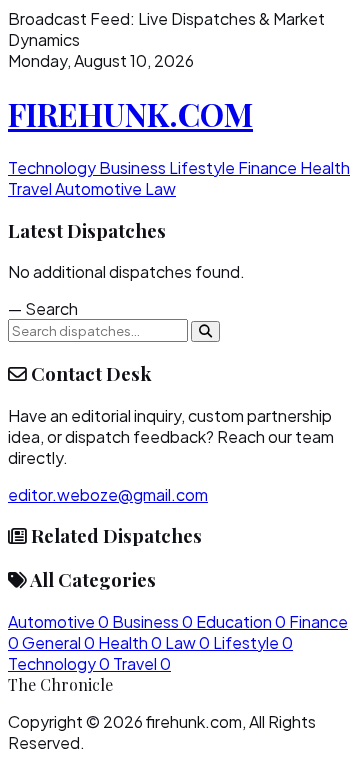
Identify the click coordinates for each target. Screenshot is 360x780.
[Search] (205, 331)
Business (134, 167)
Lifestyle (203, 167)
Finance (269, 167)
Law (160, 188)
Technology (53, 167)
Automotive (100, 188)
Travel (31, 188)
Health (325, 167)
